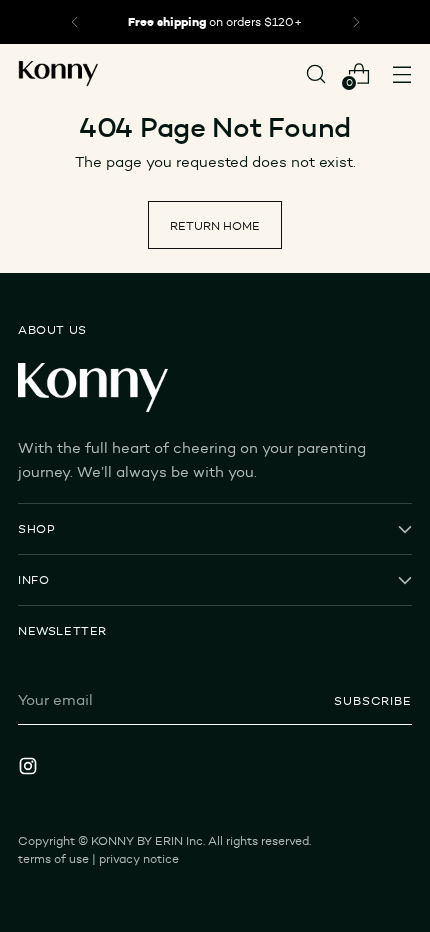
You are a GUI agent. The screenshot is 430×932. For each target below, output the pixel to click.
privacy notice (139, 858)
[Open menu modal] (401, 73)
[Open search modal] (315, 73)
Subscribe (373, 700)
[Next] (356, 22)
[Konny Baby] (58, 74)
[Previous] (75, 22)
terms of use (53, 858)
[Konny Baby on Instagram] (30, 769)
